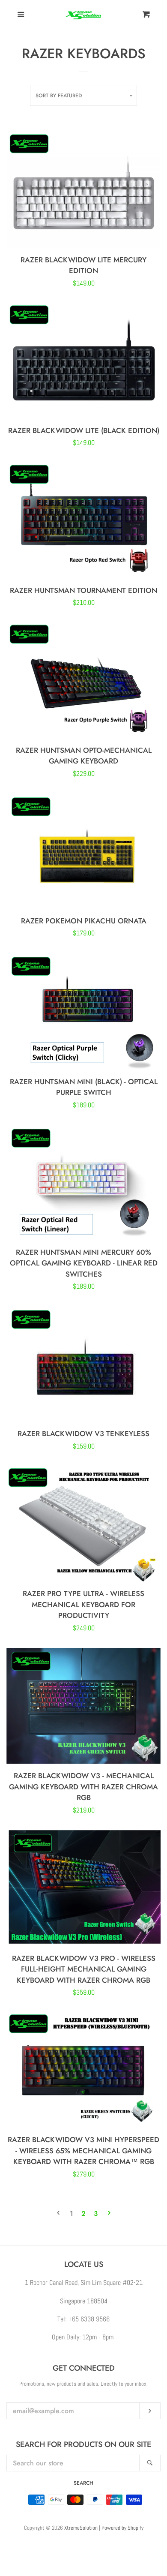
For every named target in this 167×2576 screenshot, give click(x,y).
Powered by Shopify (122, 2528)
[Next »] (109, 2214)
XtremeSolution (81, 2528)
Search (83, 2483)
